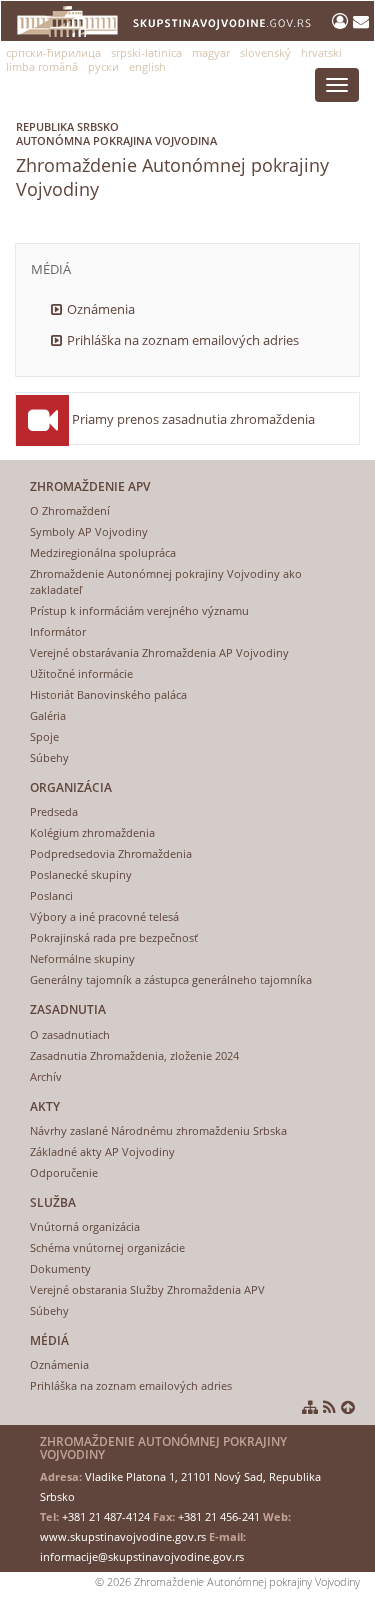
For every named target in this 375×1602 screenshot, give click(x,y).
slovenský (265, 52)
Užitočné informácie (81, 673)
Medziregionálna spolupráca (103, 552)
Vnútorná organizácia (85, 1226)
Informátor (58, 631)
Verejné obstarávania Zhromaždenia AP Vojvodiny (159, 652)
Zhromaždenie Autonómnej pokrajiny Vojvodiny (172, 160)
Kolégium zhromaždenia (92, 832)
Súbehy (49, 757)
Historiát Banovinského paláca (108, 694)
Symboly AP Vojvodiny (89, 531)
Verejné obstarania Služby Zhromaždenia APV (147, 1289)
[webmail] (361, 21)
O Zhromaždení (70, 510)
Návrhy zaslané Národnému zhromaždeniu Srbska (158, 1130)
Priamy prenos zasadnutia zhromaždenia (193, 419)
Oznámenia (101, 309)
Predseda (54, 811)
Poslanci (51, 895)
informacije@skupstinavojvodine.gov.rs (142, 1556)
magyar (211, 52)
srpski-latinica (146, 52)
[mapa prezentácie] (310, 1407)
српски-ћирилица (53, 52)
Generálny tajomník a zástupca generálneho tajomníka (171, 979)
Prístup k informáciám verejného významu (139, 610)
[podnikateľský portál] (342, 21)
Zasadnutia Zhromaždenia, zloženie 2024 (134, 1055)
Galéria (48, 715)
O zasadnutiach (70, 1034)
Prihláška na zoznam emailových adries (183, 340)
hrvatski (321, 52)
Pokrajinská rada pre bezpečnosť (114, 937)
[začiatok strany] (348, 1407)
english (147, 66)
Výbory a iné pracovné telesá (104, 916)
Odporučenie (64, 1172)
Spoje (44, 736)
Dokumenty (60, 1268)
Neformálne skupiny (82, 958)
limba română (42, 66)
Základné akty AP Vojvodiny (102, 1151)
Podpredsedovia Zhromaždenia (111, 853)
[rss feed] (329, 1407)
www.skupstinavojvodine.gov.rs (123, 1536)
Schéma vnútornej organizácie (107, 1247)
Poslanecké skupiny (81, 874)
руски (103, 66)
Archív (46, 1076)
